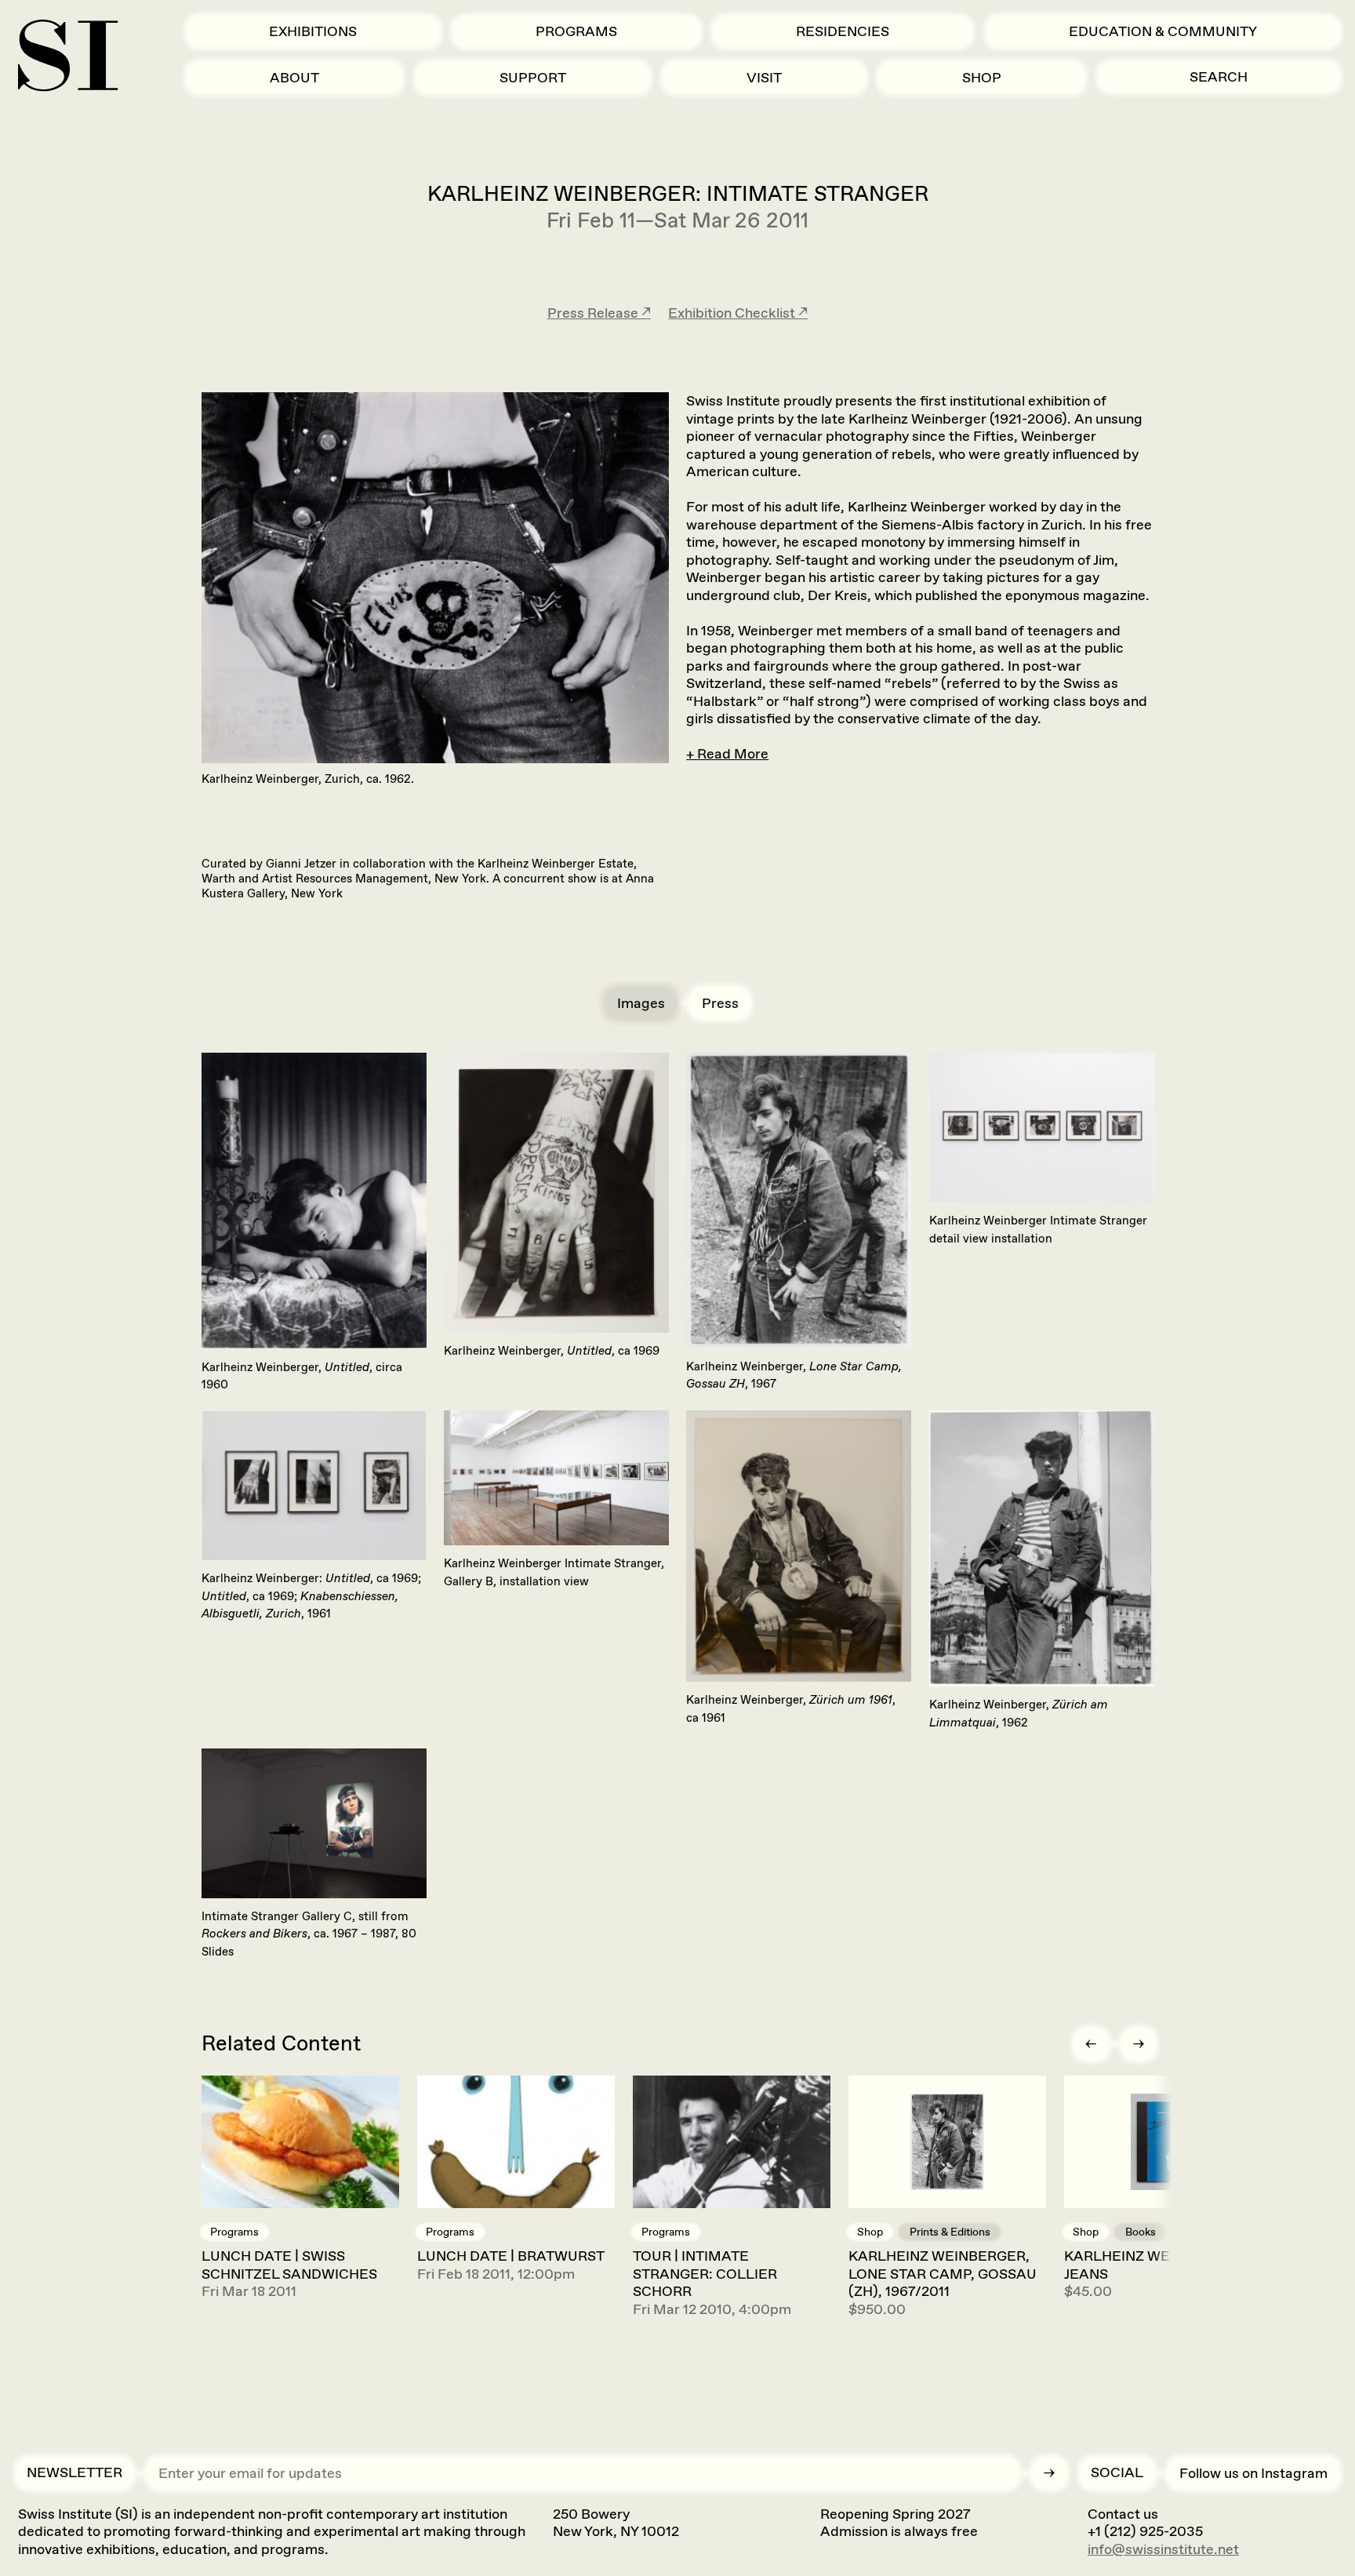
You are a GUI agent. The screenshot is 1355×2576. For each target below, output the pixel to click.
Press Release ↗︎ (599, 313)
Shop (982, 78)
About (294, 78)
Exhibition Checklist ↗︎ (738, 313)
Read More (733, 754)
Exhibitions (313, 31)
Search (1219, 77)
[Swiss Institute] (68, 55)
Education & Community (1163, 31)
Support (533, 78)
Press (720, 1003)
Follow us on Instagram (1253, 2473)
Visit (764, 78)
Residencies (843, 31)
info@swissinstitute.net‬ (1163, 2549)
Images (641, 1003)
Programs (576, 31)
